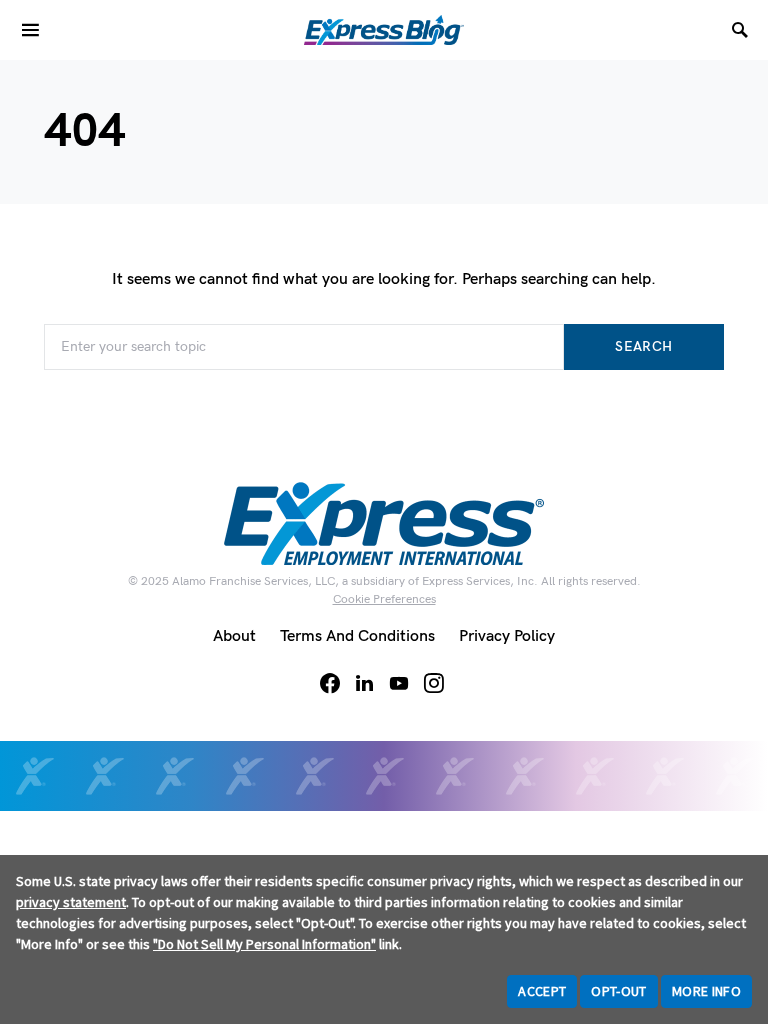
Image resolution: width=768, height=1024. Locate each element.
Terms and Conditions (357, 636)
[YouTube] (399, 683)
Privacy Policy (507, 636)
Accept (542, 991)
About (234, 636)
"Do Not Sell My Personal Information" (264, 944)
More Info (706, 991)
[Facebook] (330, 683)
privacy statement (71, 902)
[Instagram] (434, 683)
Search (643, 346)
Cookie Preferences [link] (384, 599)
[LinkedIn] (364, 683)
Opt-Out (618, 991)
